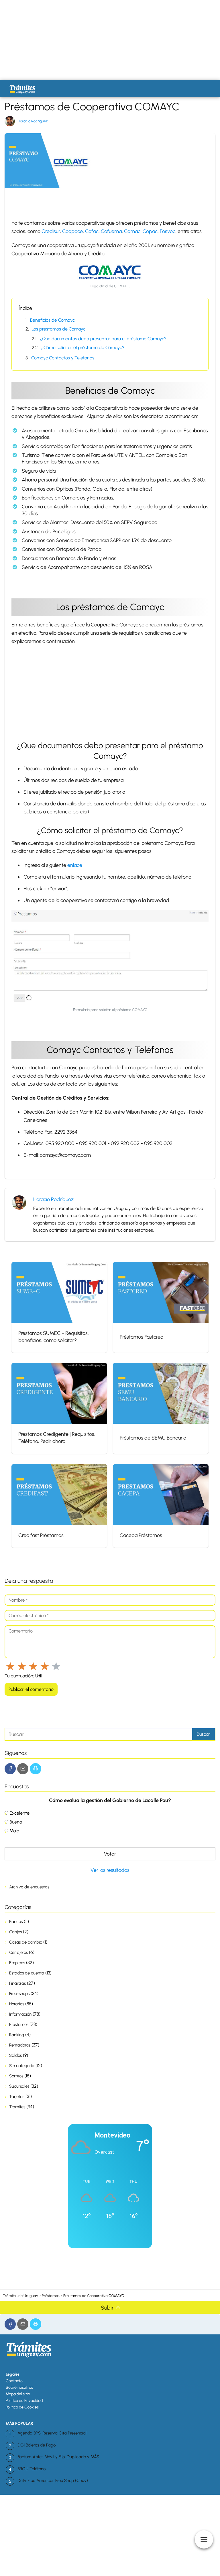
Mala (14, 1831)
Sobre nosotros (19, 2387)
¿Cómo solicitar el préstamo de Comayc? (83, 348)
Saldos (15, 2055)
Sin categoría (22, 2066)
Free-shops (19, 1994)
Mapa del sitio (18, 2394)
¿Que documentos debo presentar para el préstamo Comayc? (103, 339)
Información (20, 2014)
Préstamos (19, 2024)
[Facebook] (10, 1769)
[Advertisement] (110, 40)
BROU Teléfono (32, 2469)
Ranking (17, 2035)
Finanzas (17, 1983)
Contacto (14, 2381)
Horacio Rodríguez (33, 121)
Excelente (19, 1813)
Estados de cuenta (27, 1973)
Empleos (17, 1963)
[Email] (23, 1769)
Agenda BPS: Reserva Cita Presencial (52, 2433)
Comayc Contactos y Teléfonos (63, 358)
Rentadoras (20, 2045)
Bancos (16, 1922)
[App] (35, 1769)
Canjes (15, 1932)
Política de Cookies (22, 2407)
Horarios (17, 2004)
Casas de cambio (26, 1942)
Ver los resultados (110, 1870)
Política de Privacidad (24, 2401)
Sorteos (16, 2076)
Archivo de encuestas (29, 1887)
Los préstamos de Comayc (58, 329)
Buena (16, 1822)
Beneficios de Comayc (52, 320)
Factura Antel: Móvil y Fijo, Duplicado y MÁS (58, 2457)
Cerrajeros (18, 1952)
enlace (75, 865)
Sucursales (19, 2086)
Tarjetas (17, 2097)
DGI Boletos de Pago (37, 2445)
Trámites (17, 2107)
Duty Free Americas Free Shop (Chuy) (53, 2481)
